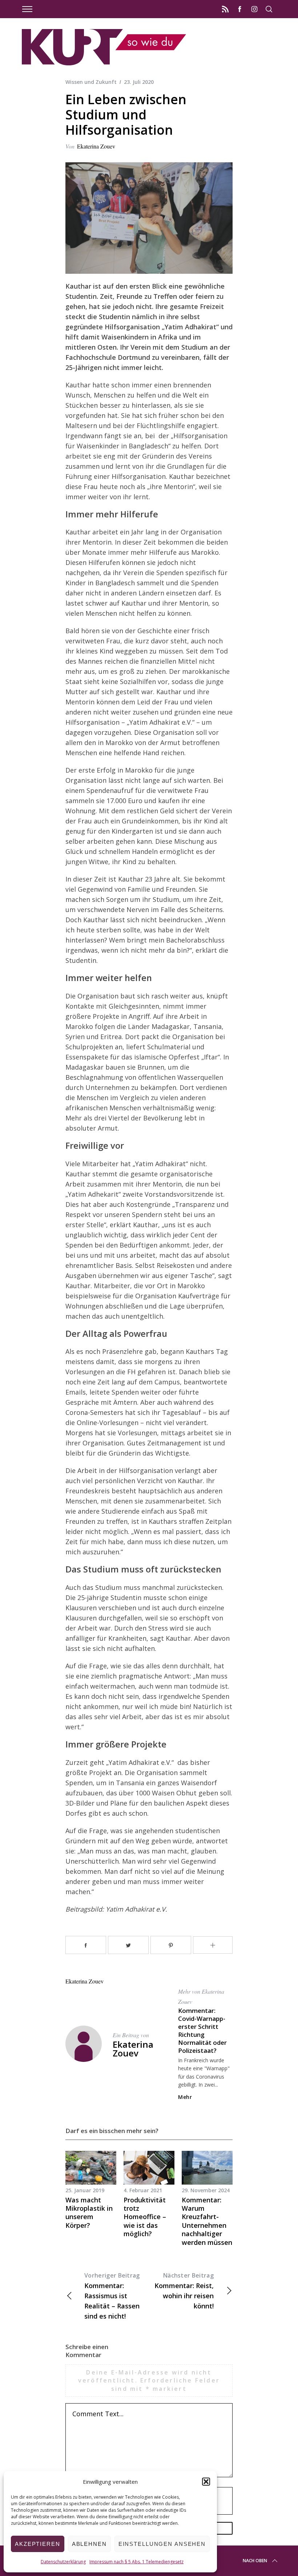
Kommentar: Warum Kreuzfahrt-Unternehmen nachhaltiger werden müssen (207, 2221)
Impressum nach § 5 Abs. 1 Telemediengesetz (136, 2562)
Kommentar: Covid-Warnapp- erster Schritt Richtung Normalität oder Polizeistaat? (202, 2030)
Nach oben (255, 2561)
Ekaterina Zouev (96, 146)
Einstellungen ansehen (162, 2544)
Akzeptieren (38, 2544)
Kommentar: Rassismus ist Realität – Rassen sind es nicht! (112, 2296)
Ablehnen (89, 2544)
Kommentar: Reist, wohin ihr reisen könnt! (184, 2291)
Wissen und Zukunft (91, 82)
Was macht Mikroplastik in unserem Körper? (89, 2213)
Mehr (185, 2097)
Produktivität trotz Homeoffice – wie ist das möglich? (145, 2217)
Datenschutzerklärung (63, 2562)
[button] (206, 2482)
